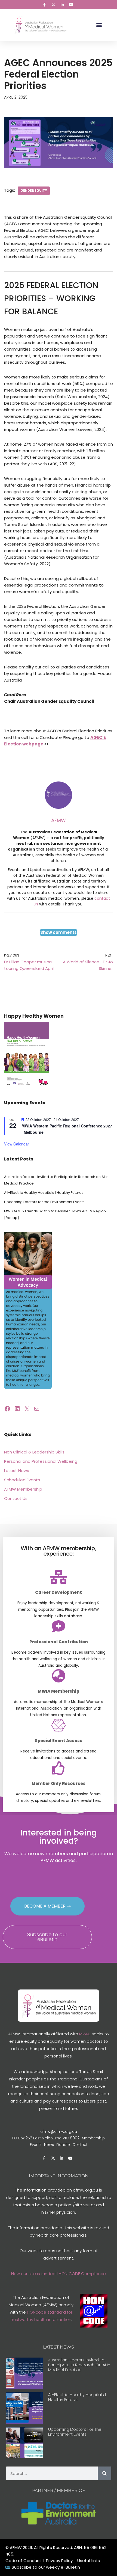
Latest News (17, 1471)
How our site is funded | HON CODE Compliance (59, 2274)
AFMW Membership (23, 1489)
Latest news (59, 2347)
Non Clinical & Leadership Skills (34, 1452)
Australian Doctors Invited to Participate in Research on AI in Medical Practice (79, 2365)
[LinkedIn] (17, 1409)
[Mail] (37, 1409)
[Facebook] (7, 1409)
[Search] (104, 2473)
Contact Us (16, 1498)
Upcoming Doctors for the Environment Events (44, 1202)
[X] (27, 1409)
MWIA (84, 2034)
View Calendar (17, 1144)
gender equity (34, 191)
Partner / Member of (59, 2490)
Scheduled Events (22, 1480)
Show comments (59, 932)
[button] (99, 25)
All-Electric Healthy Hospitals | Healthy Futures (44, 1193)
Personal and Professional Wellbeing (41, 1461)
